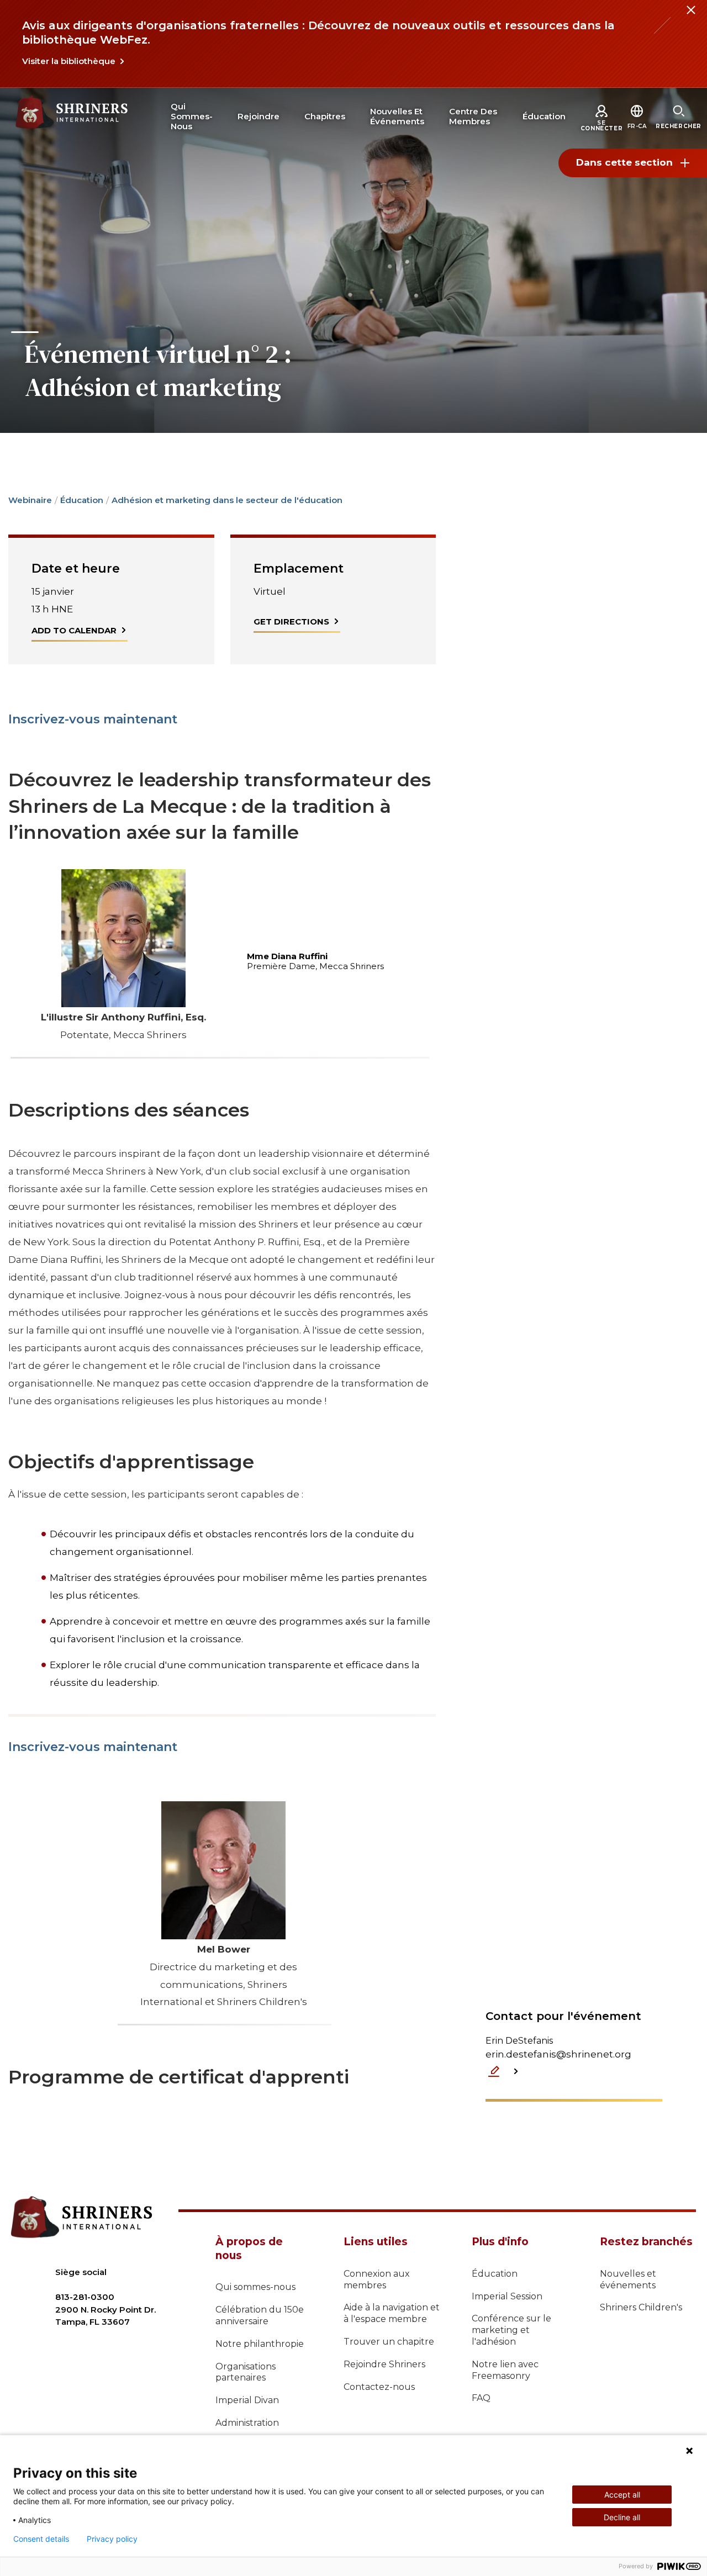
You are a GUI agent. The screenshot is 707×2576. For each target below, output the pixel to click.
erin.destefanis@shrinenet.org (558, 2054)
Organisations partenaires (246, 2372)
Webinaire (30, 500)
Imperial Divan (247, 2400)
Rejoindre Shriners (384, 2364)
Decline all (622, 2517)
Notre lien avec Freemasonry (505, 2370)
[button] (637, 126)
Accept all (622, 2495)
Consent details (41, 2539)
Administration (247, 2423)
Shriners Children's (641, 2307)
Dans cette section (624, 162)
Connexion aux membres (377, 2279)
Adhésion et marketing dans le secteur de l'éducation (227, 500)
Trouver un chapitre (389, 2342)
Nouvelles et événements (628, 2279)
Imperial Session (507, 2296)
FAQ (481, 2398)
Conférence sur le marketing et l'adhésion (511, 2330)
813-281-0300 (85, 2297)
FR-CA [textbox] (637, 126)
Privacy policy (112, 2539)
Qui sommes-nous (255, 2287)
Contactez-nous (379, 2387)
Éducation (82, 500)
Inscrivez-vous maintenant (93, 719)
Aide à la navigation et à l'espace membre (392, 2313)
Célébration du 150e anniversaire (260, 2315)
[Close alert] (690, 17)
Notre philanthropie (260, 2344)
